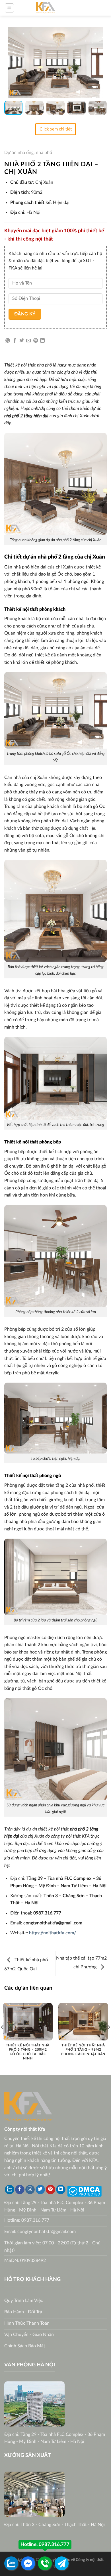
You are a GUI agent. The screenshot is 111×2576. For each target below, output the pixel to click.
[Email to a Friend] (28, 341)
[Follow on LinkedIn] (61, 2190)
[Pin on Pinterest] (36, 341)
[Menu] (10, 8)
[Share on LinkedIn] (42, 341)
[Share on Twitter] (22, 341)
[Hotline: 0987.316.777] (45, 2563)
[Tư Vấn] (62, 2563)
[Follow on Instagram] (30, 2190)
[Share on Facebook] (15, 341)
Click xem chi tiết (56, 129)
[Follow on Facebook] (20, 2190)
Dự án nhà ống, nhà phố (28, 153)
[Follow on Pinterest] (51, 2190)
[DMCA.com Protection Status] (84, 2191)
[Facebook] (28, 2563)
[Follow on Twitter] (40, 2190)
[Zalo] (10, 2190)
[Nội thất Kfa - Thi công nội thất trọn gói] (46, 8)
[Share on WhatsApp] (8, 341)
